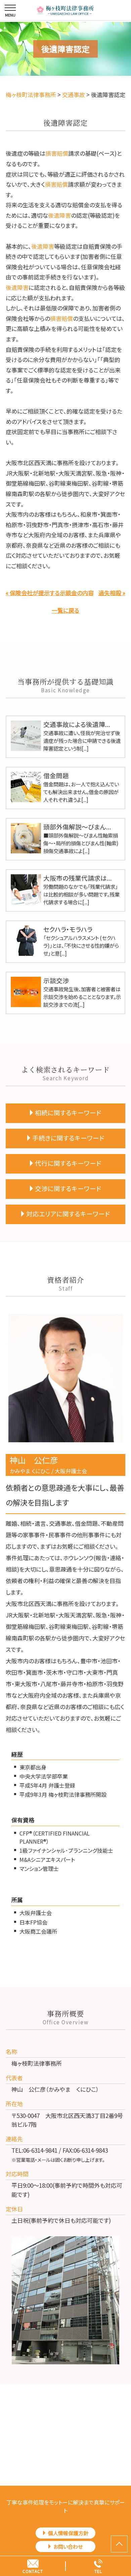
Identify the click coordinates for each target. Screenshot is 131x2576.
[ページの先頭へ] (119, 2544)
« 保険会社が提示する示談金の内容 (50, 593)
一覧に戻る (65, 610)
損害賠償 (57, 153)
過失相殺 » (112, 593)
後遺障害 (59, 215)
